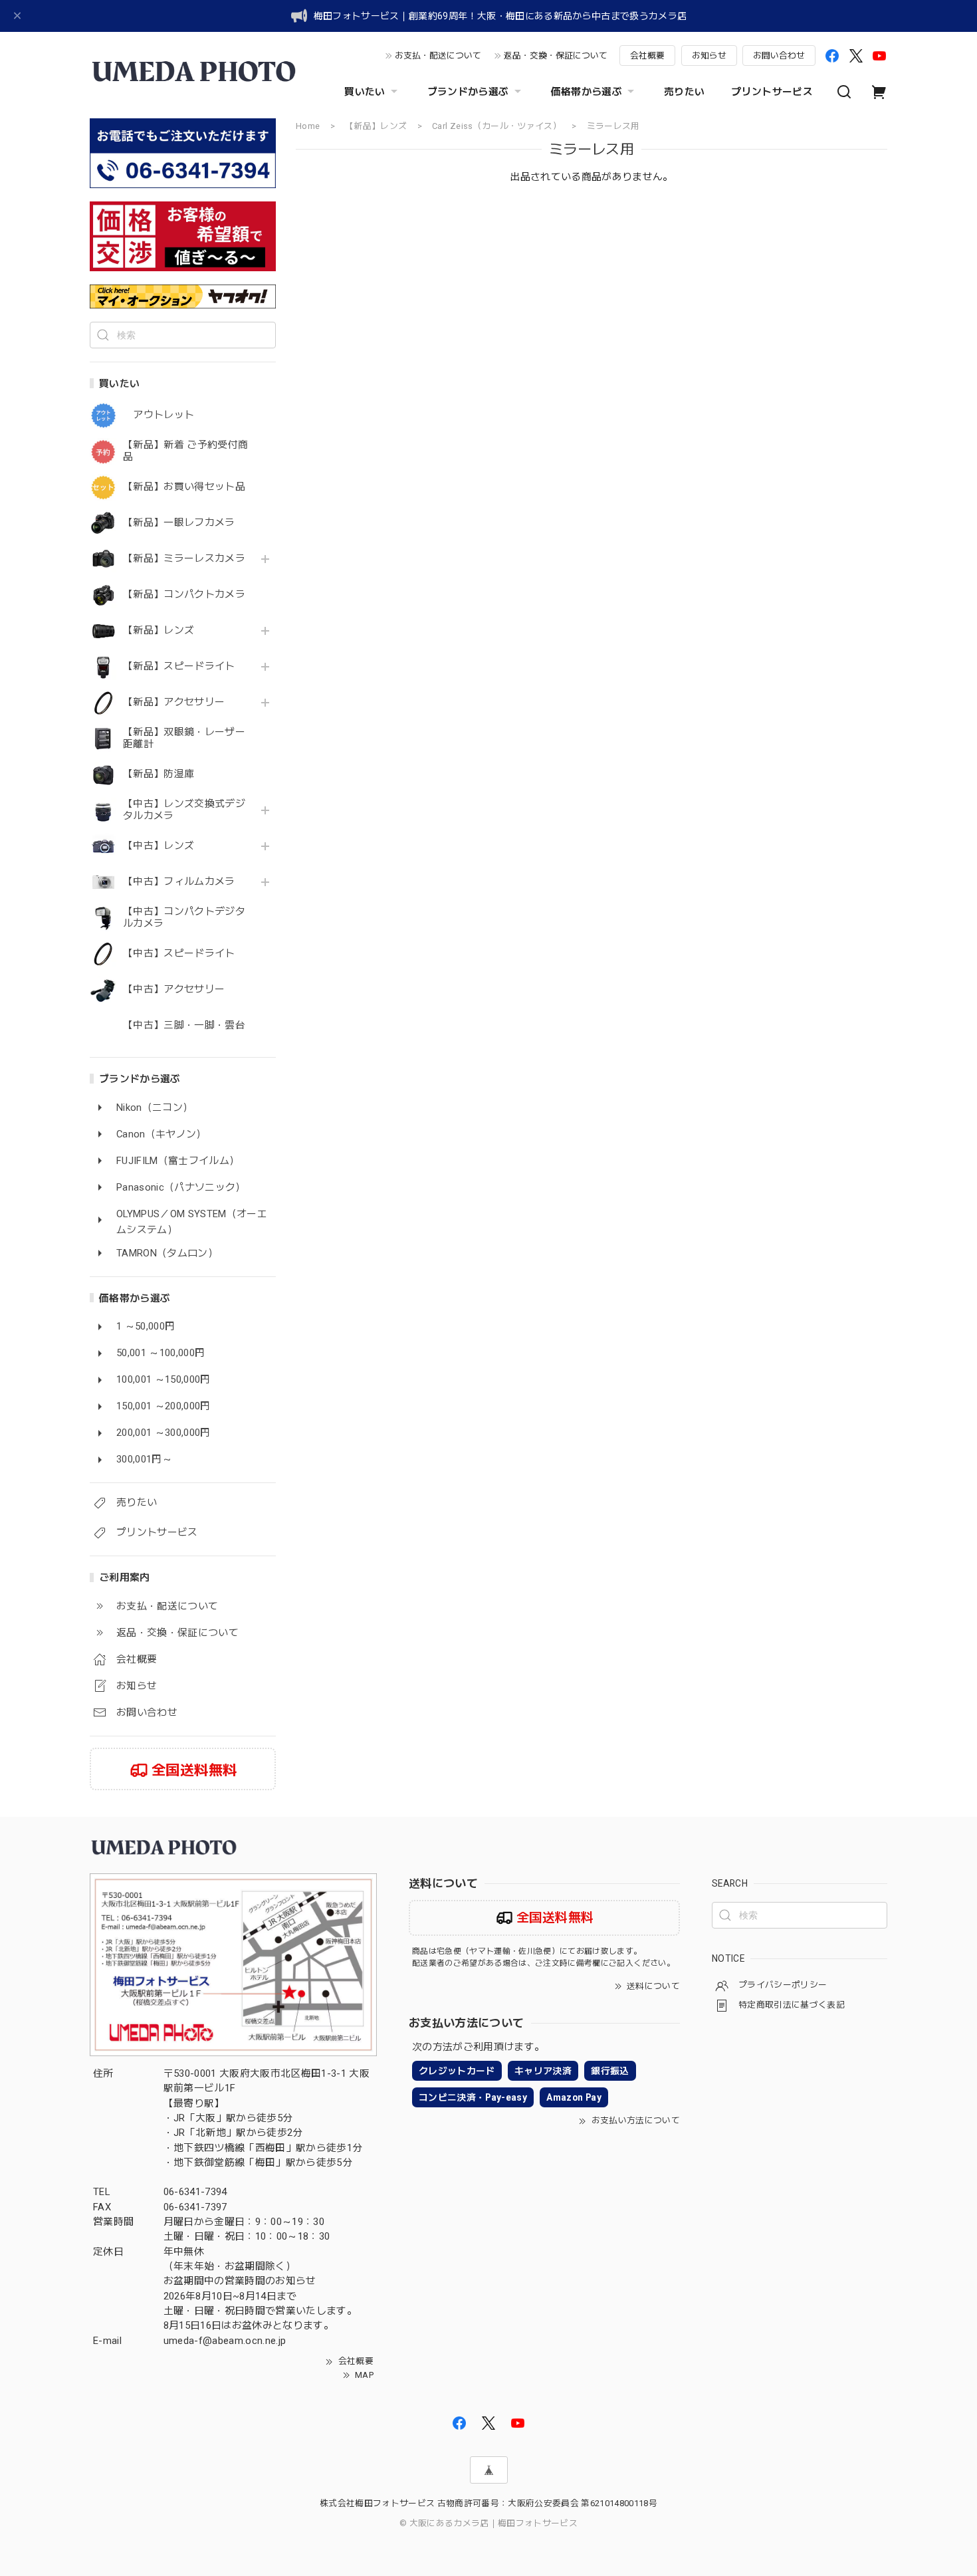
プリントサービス (772, 92)
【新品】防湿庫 (159, 774)
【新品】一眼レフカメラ (179, 523)
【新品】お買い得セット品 (184, 487)
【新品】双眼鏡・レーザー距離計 (184, 738)
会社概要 (647, 56)
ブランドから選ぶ (468, 92)
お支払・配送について (438, 56)
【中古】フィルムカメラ (179, 882)
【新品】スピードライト (179, 666)
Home (308, 126)
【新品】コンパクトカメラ (184, 595)
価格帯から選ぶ (587, 92)
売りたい (684, 92)
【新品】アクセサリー (174, 702)
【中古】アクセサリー (174, 990)
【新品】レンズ (159, 631)
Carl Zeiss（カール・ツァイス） (497, 126)
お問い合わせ (779, 56)
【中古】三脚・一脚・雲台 (184, 1025)
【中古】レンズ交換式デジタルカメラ (184, 810)
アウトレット (159, 415)
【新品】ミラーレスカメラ (184, 559)
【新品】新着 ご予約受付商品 (185, 451)
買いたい (365, 92)
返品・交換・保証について (556, 56)
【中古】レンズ (159, 846)
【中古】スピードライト (179, 954)
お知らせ (709, 56)
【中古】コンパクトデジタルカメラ (184, 918)
